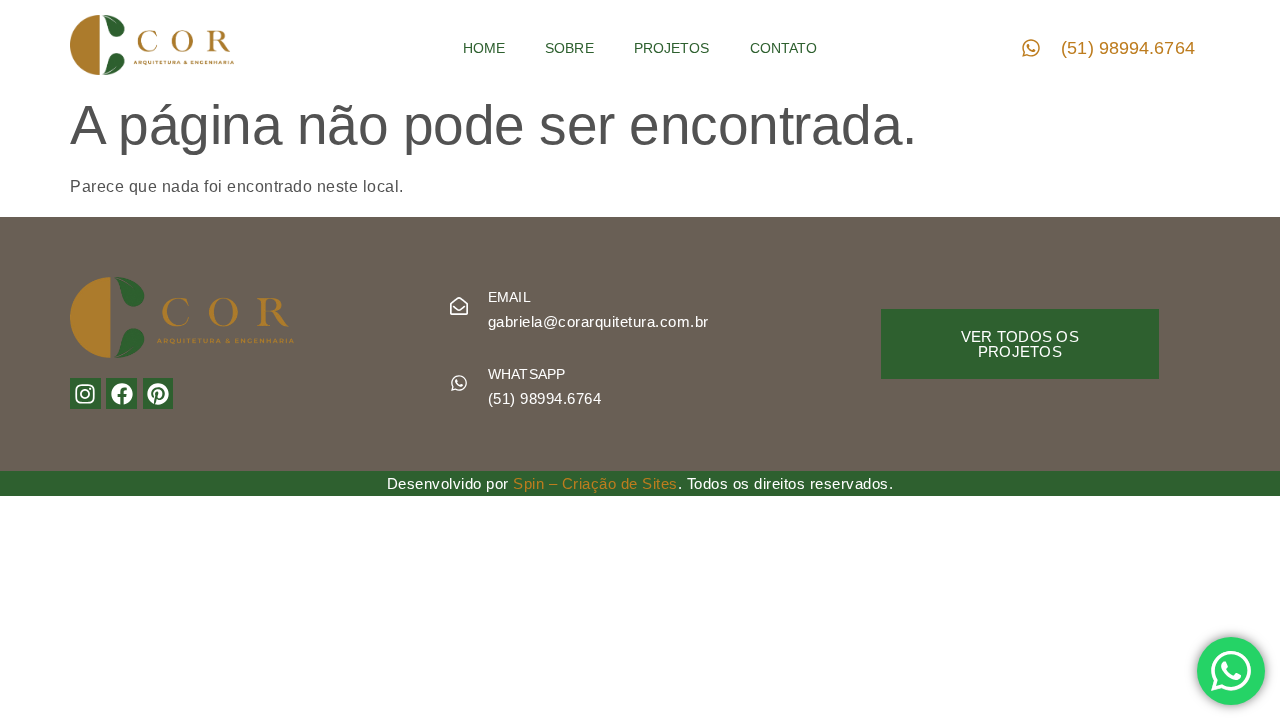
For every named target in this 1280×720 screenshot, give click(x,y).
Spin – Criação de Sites (595, 483)
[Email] (459, 306)
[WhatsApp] (459, 383)
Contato (784, 48)
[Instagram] (85, 393)
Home (484, 48)
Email (509, 297)
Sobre (569, 48)
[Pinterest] (158, 393)
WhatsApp (526, 374)
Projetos (672, 48)
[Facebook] (121, 393)
